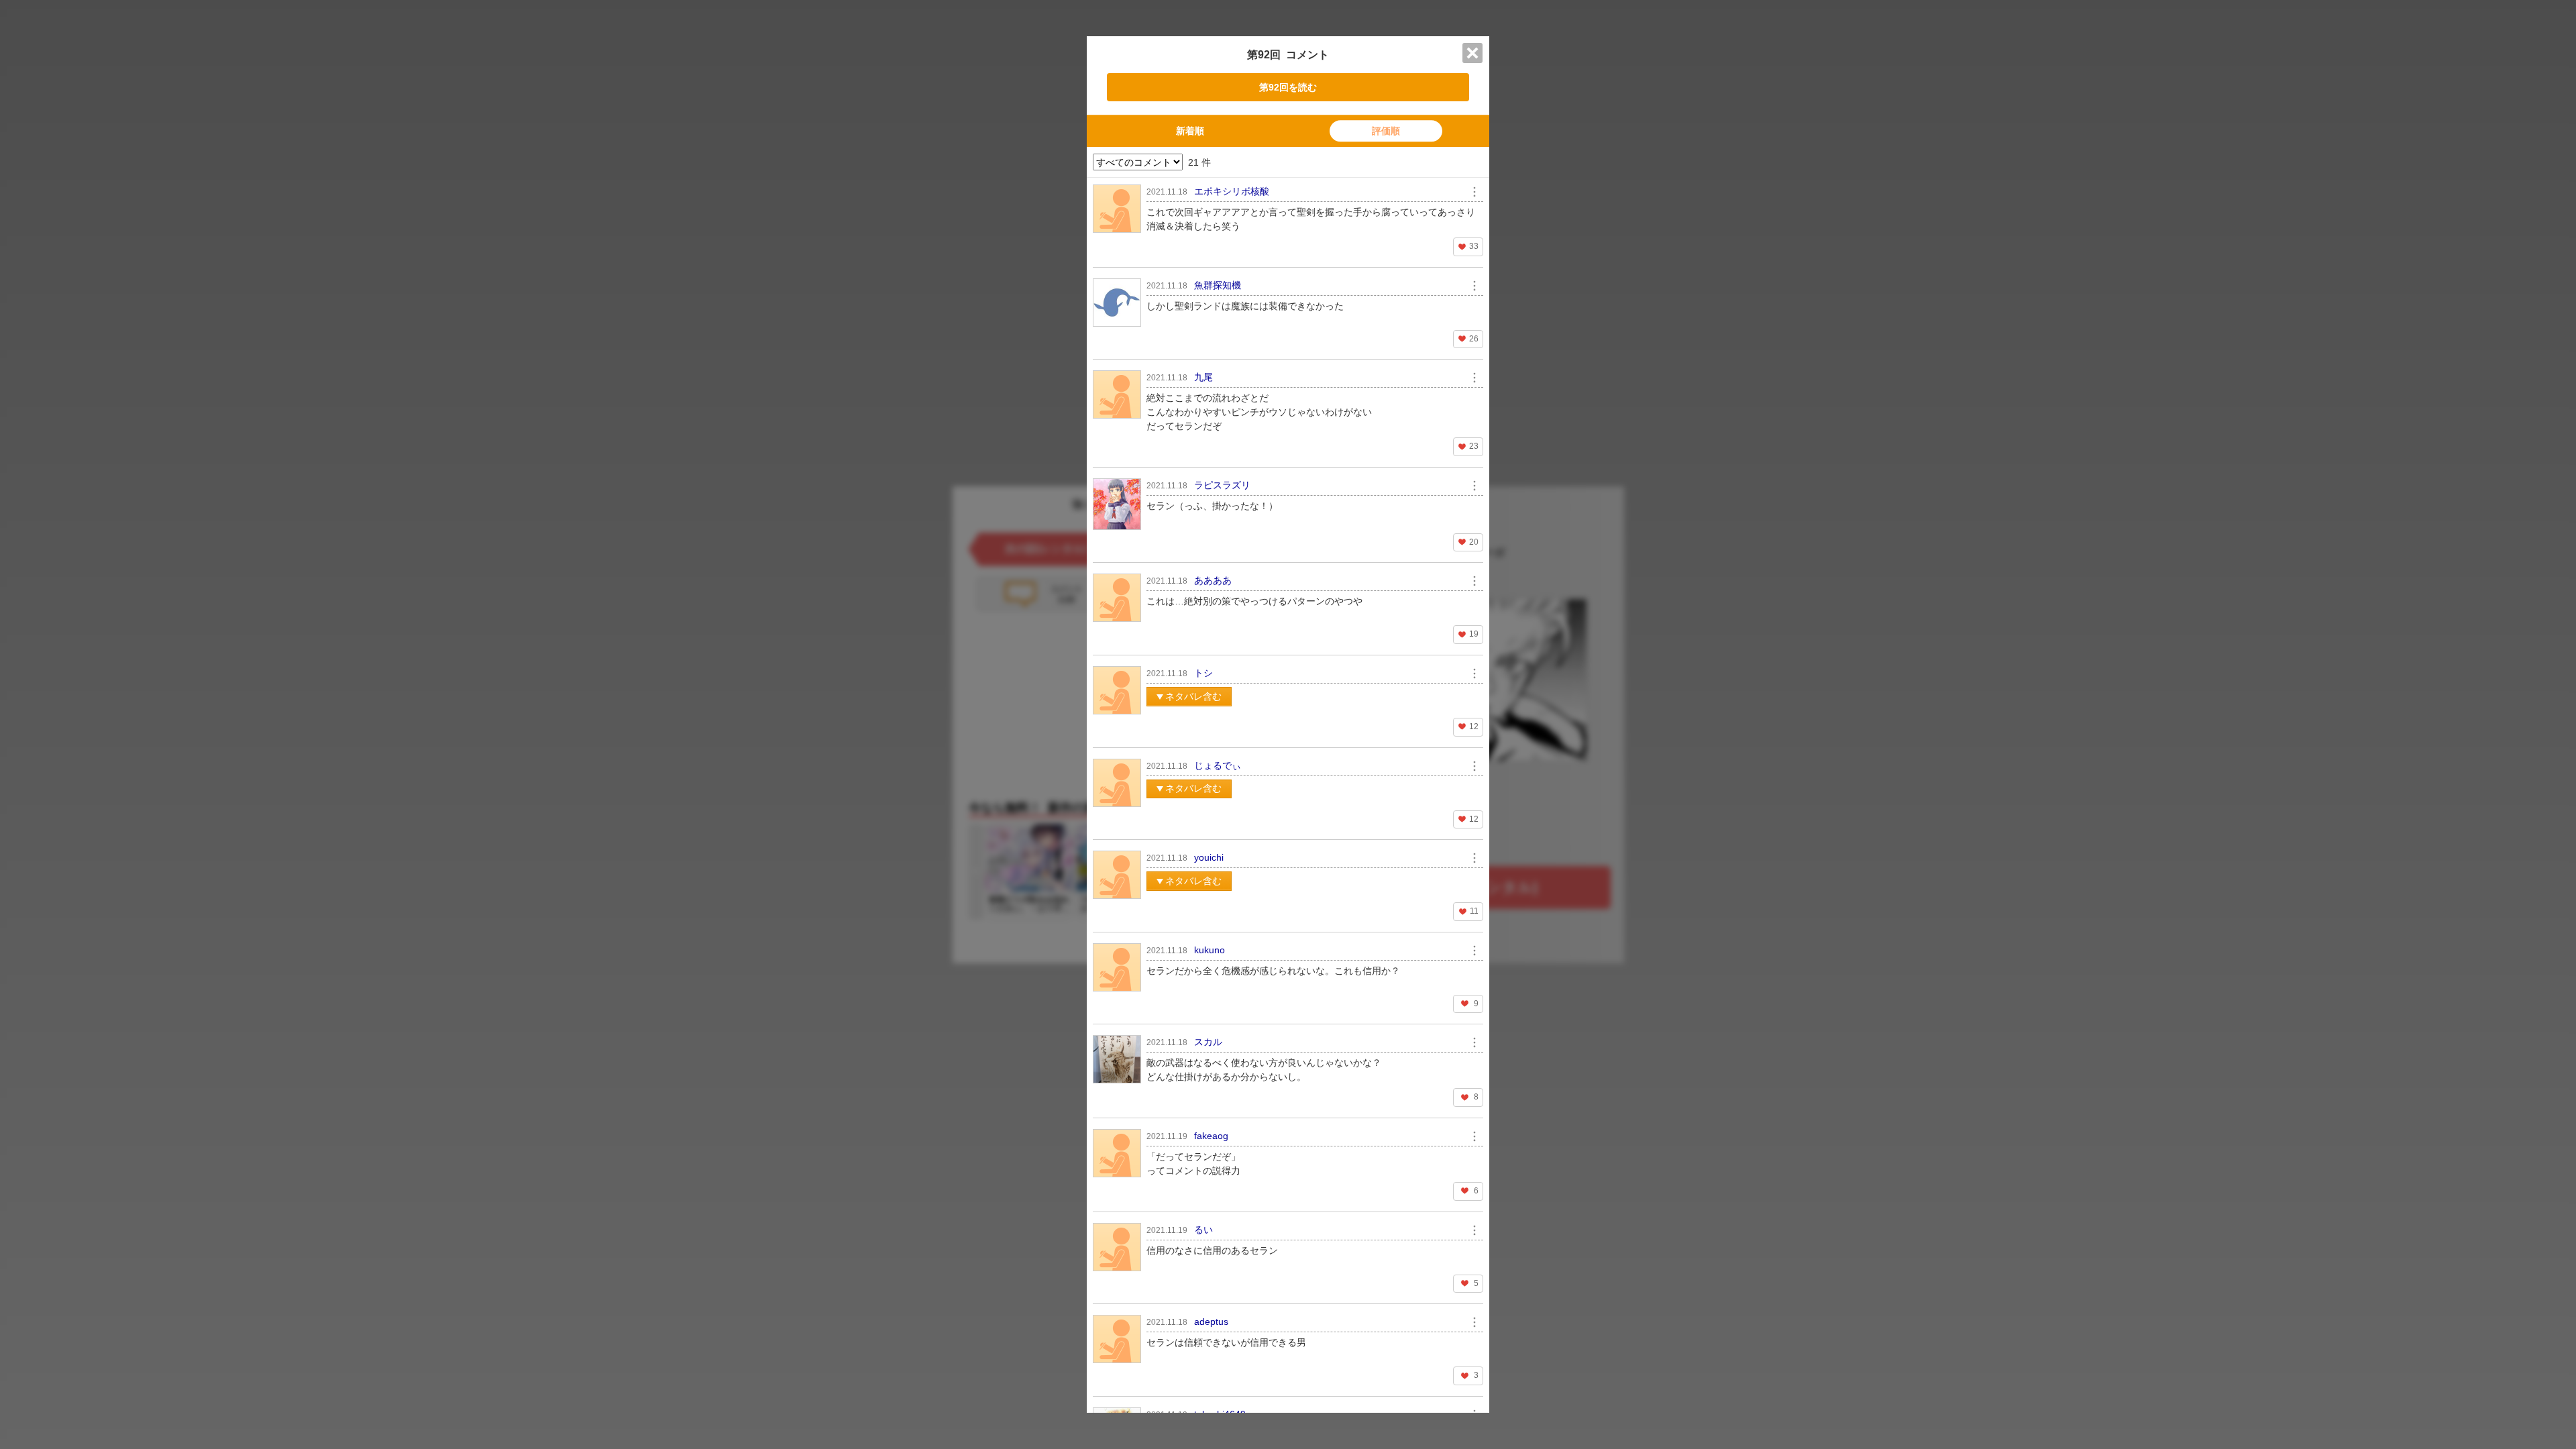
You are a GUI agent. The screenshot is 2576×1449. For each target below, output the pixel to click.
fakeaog (1211, 1136)
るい (1203, 1230)
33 (1474, 246)
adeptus (1211, 1322)
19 (1474, 634)
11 (1474, 911)
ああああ (1213, 580)
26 (1474, 339)
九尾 (1203, 377)
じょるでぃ (1218, 765)
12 (1474, 727)
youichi (1209, 857)
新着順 (1190, 131)
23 (1474, 446)
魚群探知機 (1218, 285)
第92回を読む (1288, 87)
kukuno (1210, 950)
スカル (1208, 1042)
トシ (1203, 673)
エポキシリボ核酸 (1232, 191)
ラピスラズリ (1222, 485)
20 (1474, 542)
